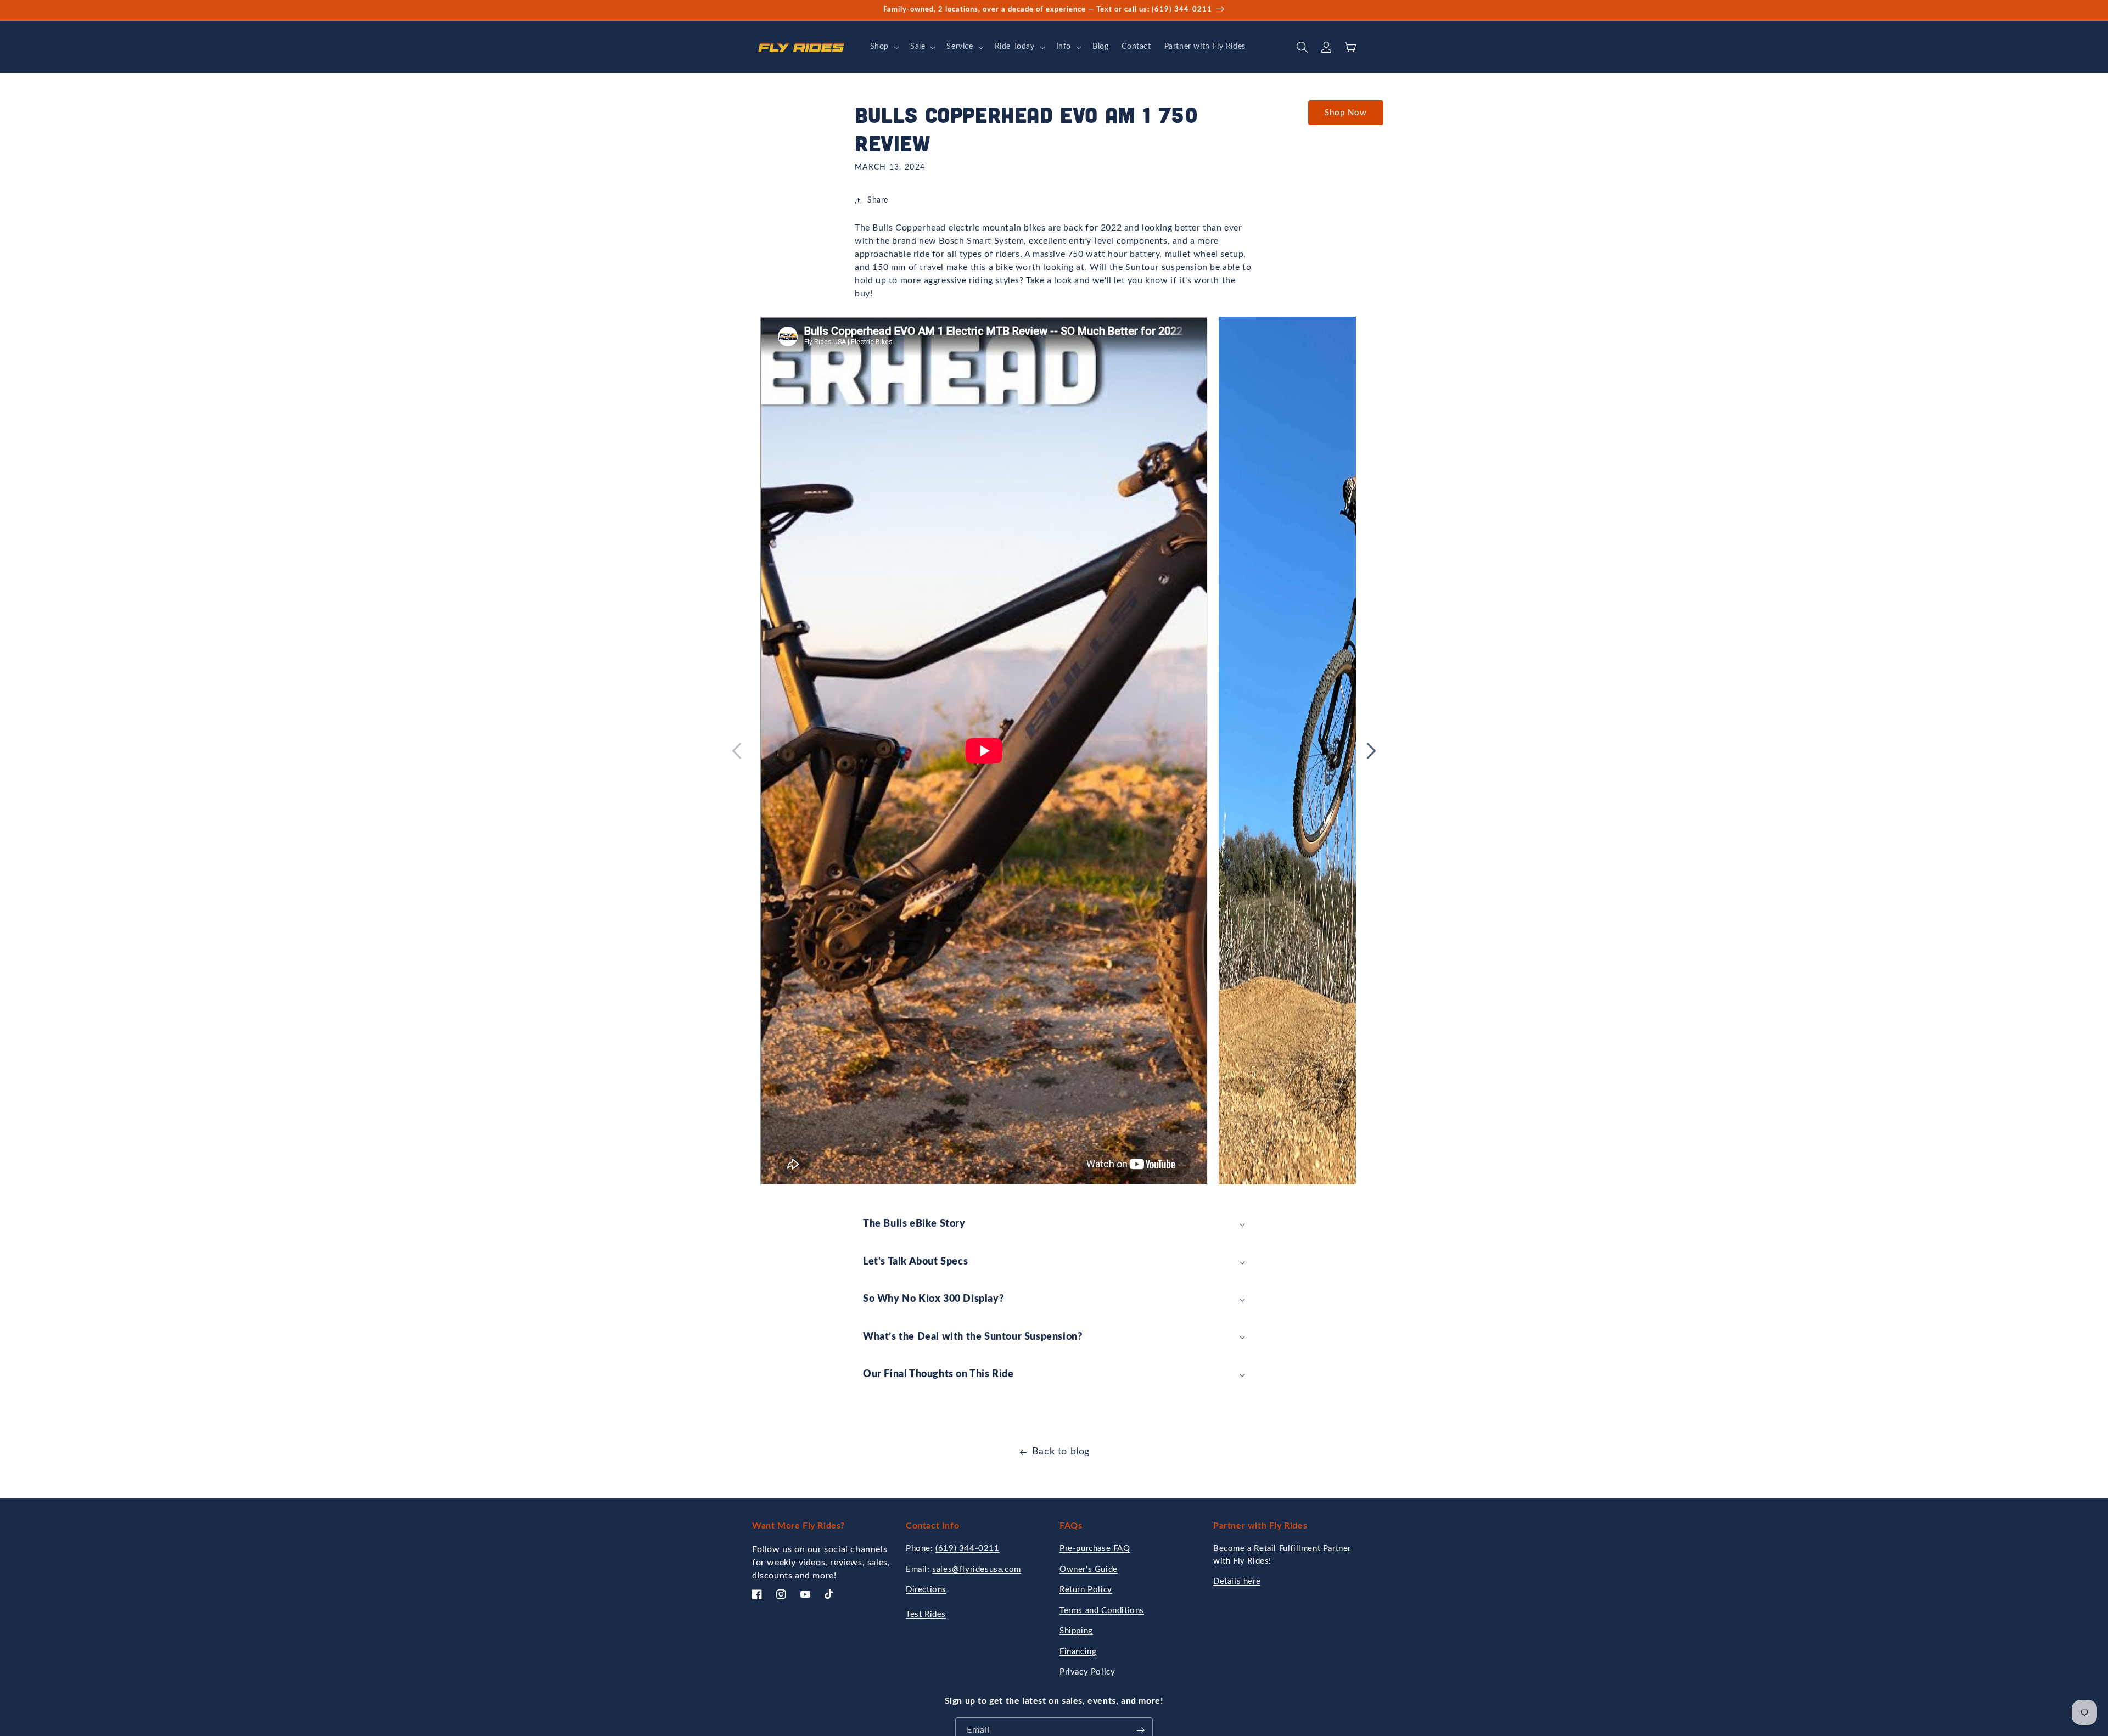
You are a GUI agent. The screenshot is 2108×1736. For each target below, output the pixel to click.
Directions (926, 1590)
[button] (884, 47)
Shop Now (1346, 113)
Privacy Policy (1087, 1672)
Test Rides (926, 1614)
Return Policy (1086, 1590)
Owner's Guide (1089, 1569)
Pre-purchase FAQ (1095, 1549)
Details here (1237, 1581)
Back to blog (1061, 1452)
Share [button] (878, 200)
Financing (1078, 1652)
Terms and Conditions (1102, 1611)
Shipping (1076, 1631)
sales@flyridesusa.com (977, 1569)
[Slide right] (1371, 751)
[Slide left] (737, 751)
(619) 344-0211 (967, 1549)
